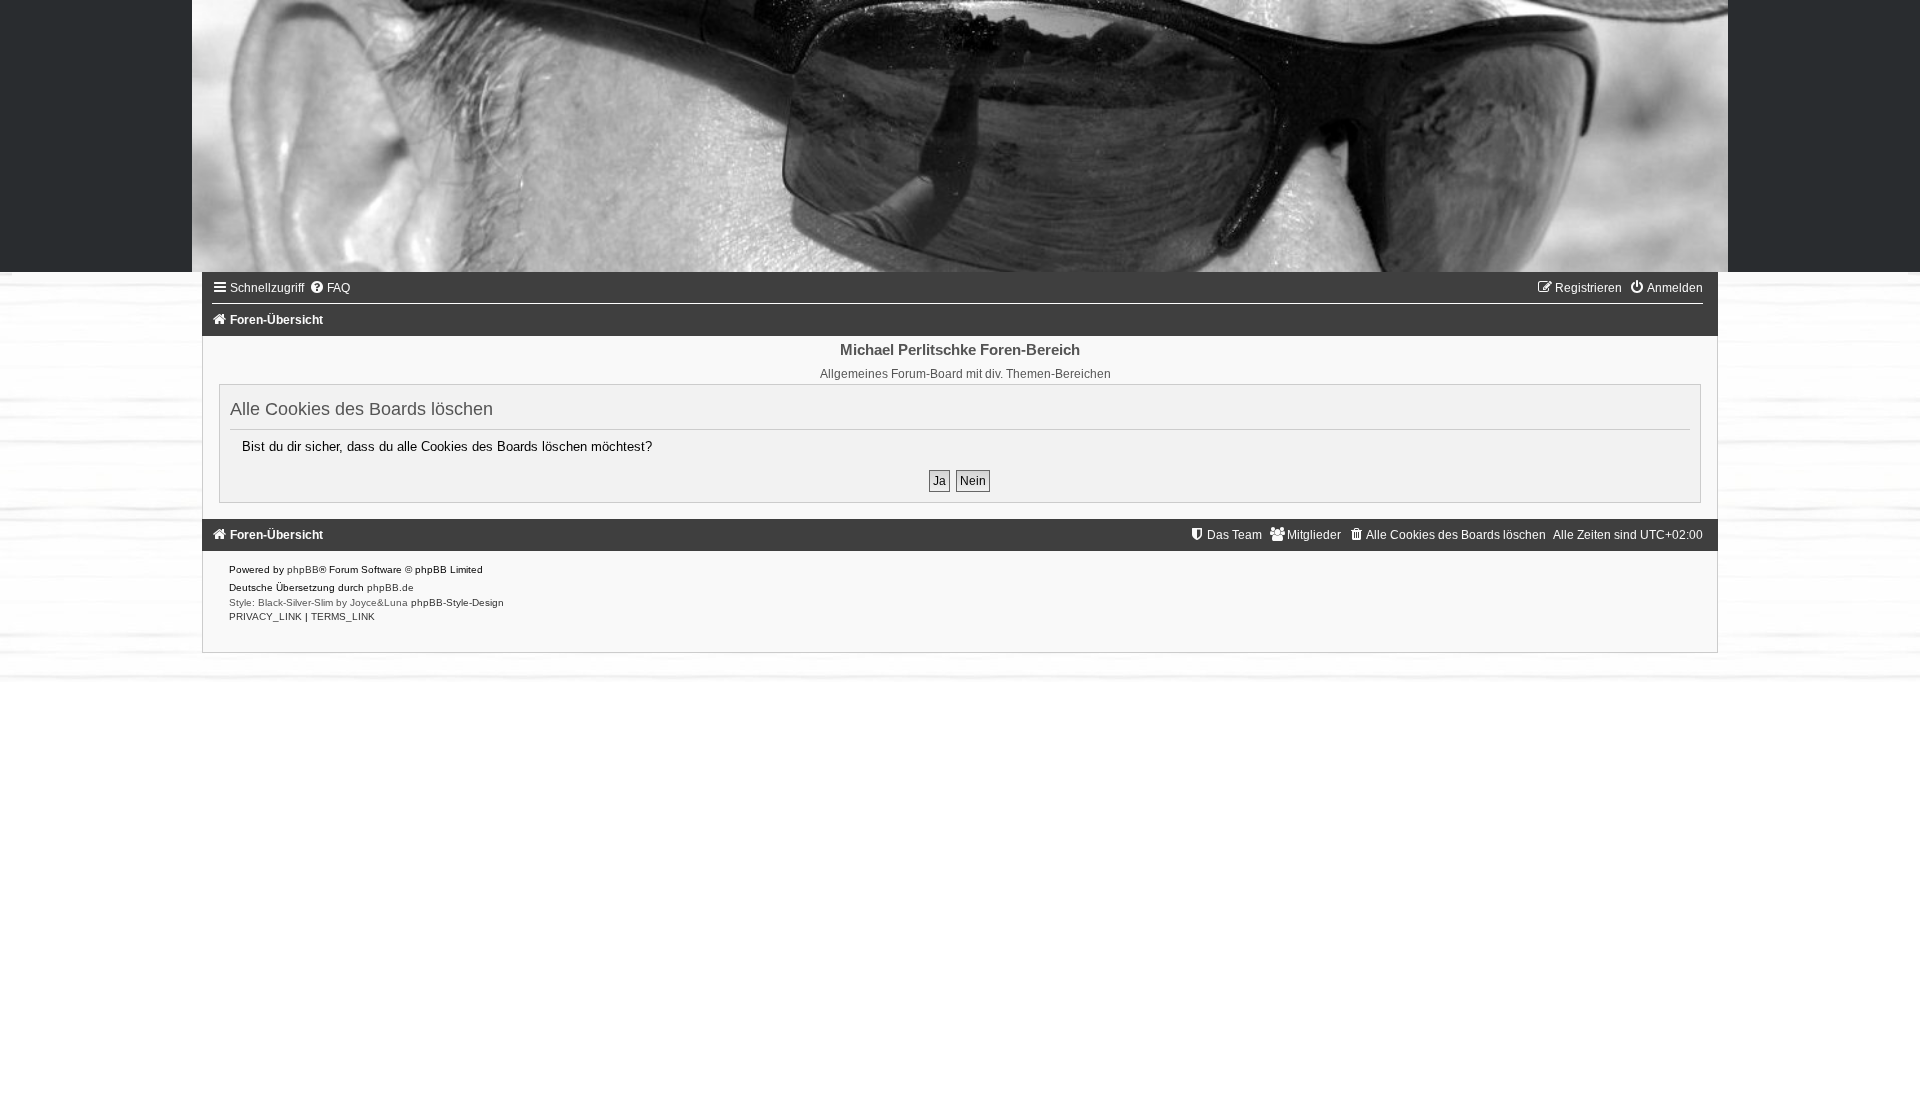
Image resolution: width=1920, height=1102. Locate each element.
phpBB (303, 569)
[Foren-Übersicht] (960, 136)
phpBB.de (390, 587)
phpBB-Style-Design (457, 602)
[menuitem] (329, 288)
